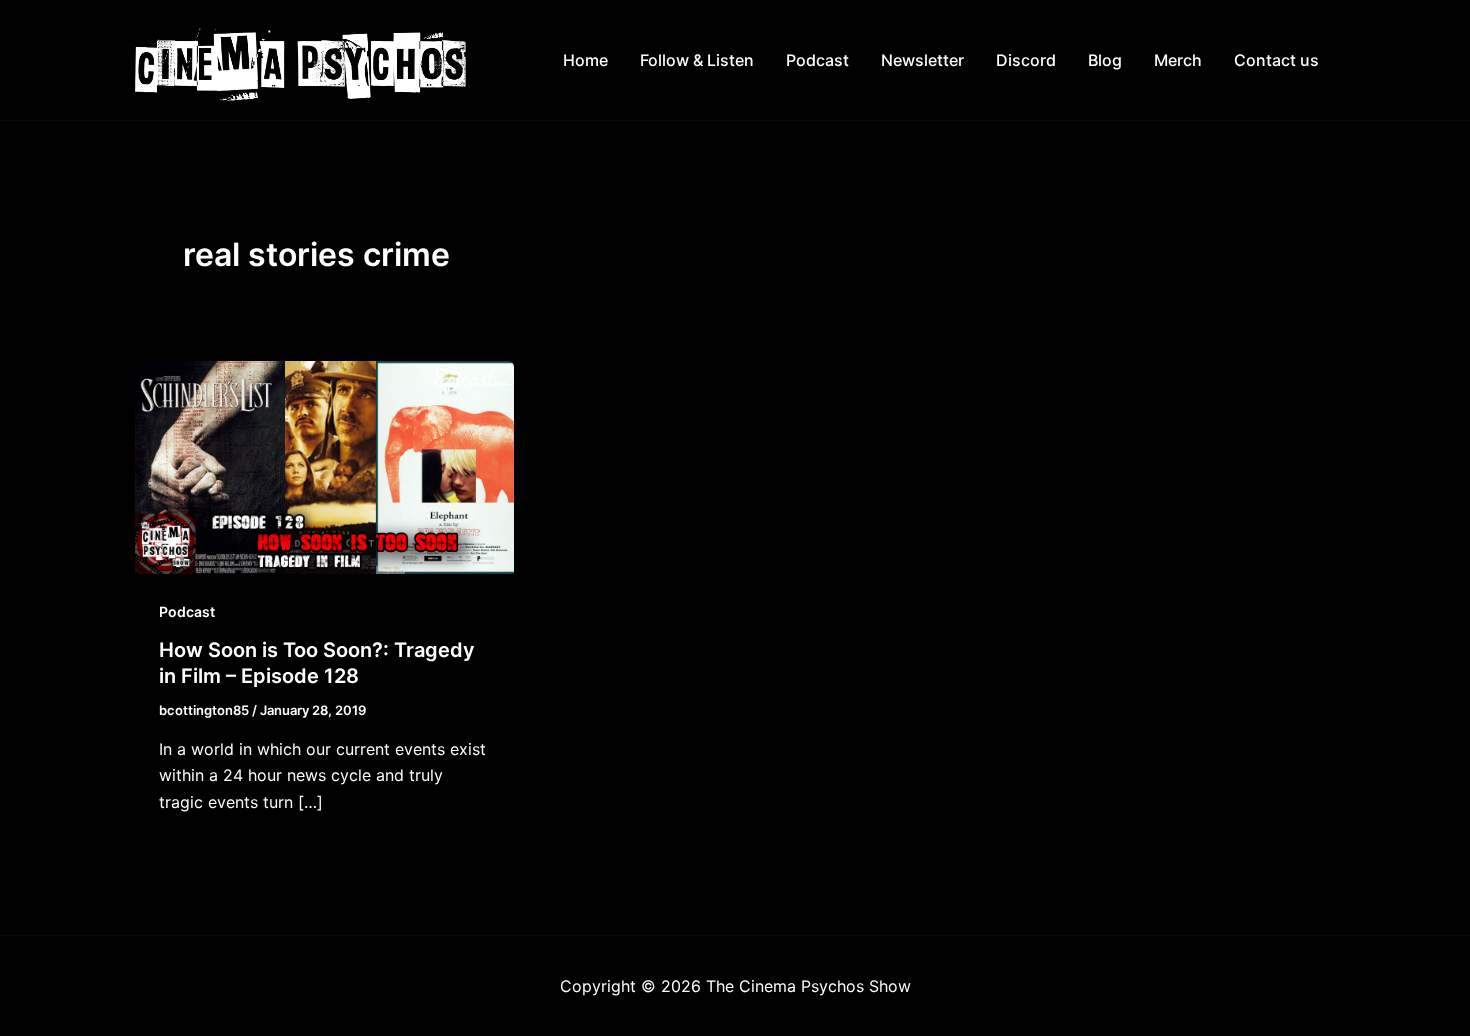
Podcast (817, 60)
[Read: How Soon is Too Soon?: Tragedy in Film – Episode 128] (324, 466)
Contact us (1276, 60)
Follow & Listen (697, 60)
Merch (1178, 60)
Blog (1105, 60)
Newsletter (922, 60)
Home (585, 60)
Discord (1026, 60)
